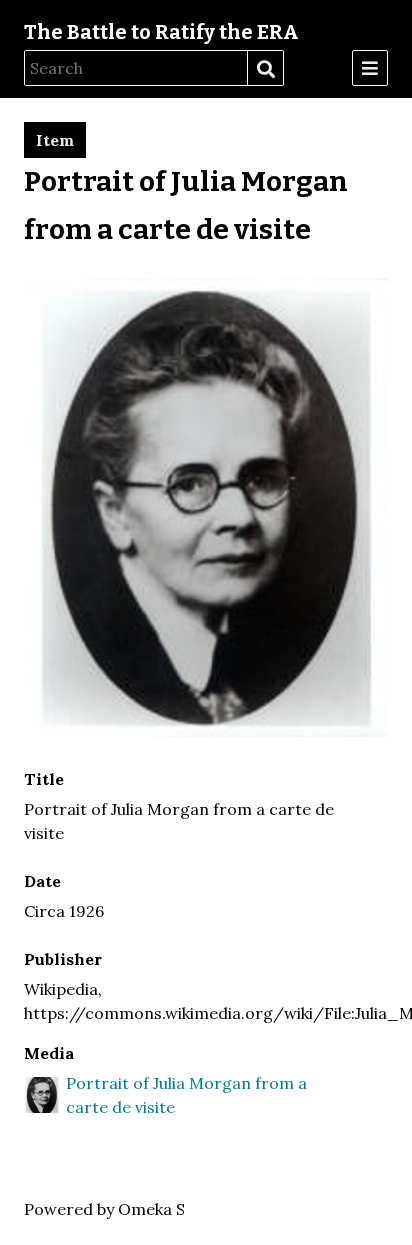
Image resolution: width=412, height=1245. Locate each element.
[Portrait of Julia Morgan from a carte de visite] (206, 731)
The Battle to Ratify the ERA (161, 32)
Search (265, 69)
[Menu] (370, 68)
